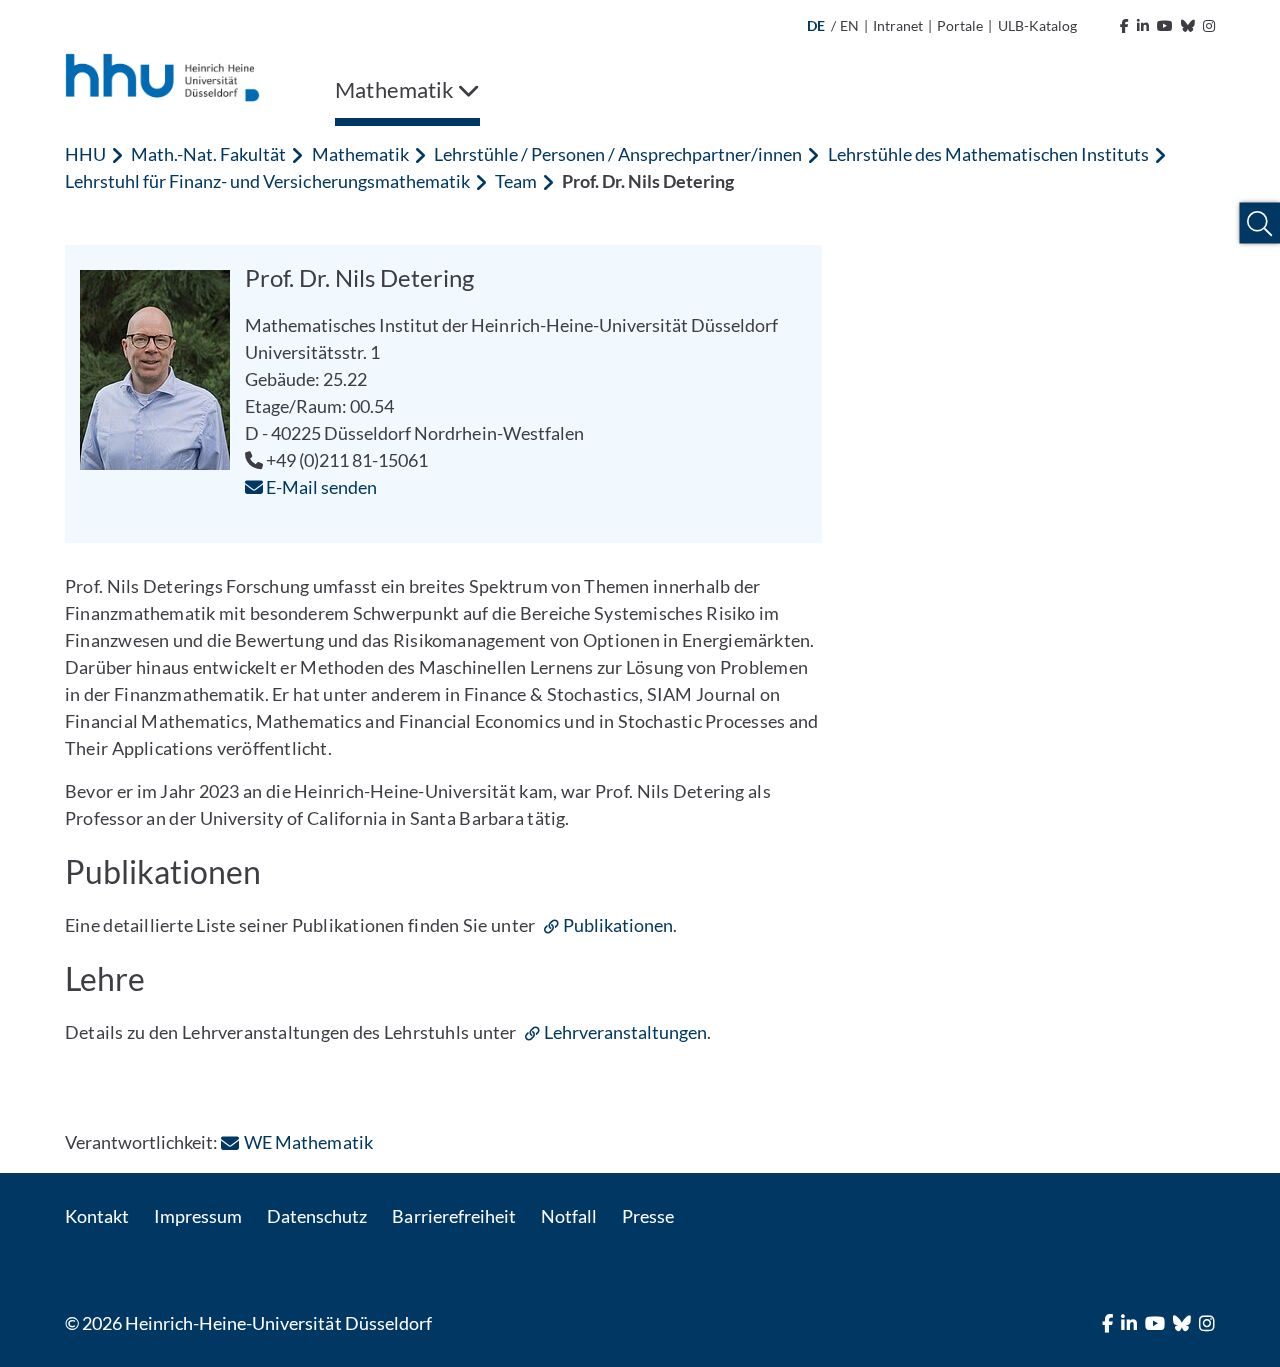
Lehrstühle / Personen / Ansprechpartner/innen (618, 154)
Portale (960, 25)
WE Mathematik (308, 1142)
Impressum (198, 1216)
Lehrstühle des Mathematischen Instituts (989, 154)
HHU (85, 154)
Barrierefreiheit (453, 1216)
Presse (648, 1216)
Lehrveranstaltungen (625, 1032)
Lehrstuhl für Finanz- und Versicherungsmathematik (267, 181)
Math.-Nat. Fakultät (208, 154)
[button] (1259, 223)
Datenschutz (317, 1216)
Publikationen (618, 925)
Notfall (569, 1216)
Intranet (898, 25)
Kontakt (97, 1216)
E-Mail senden (320, 487)
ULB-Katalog (1037, 25)
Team (516, 181)
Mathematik (360, 154)
